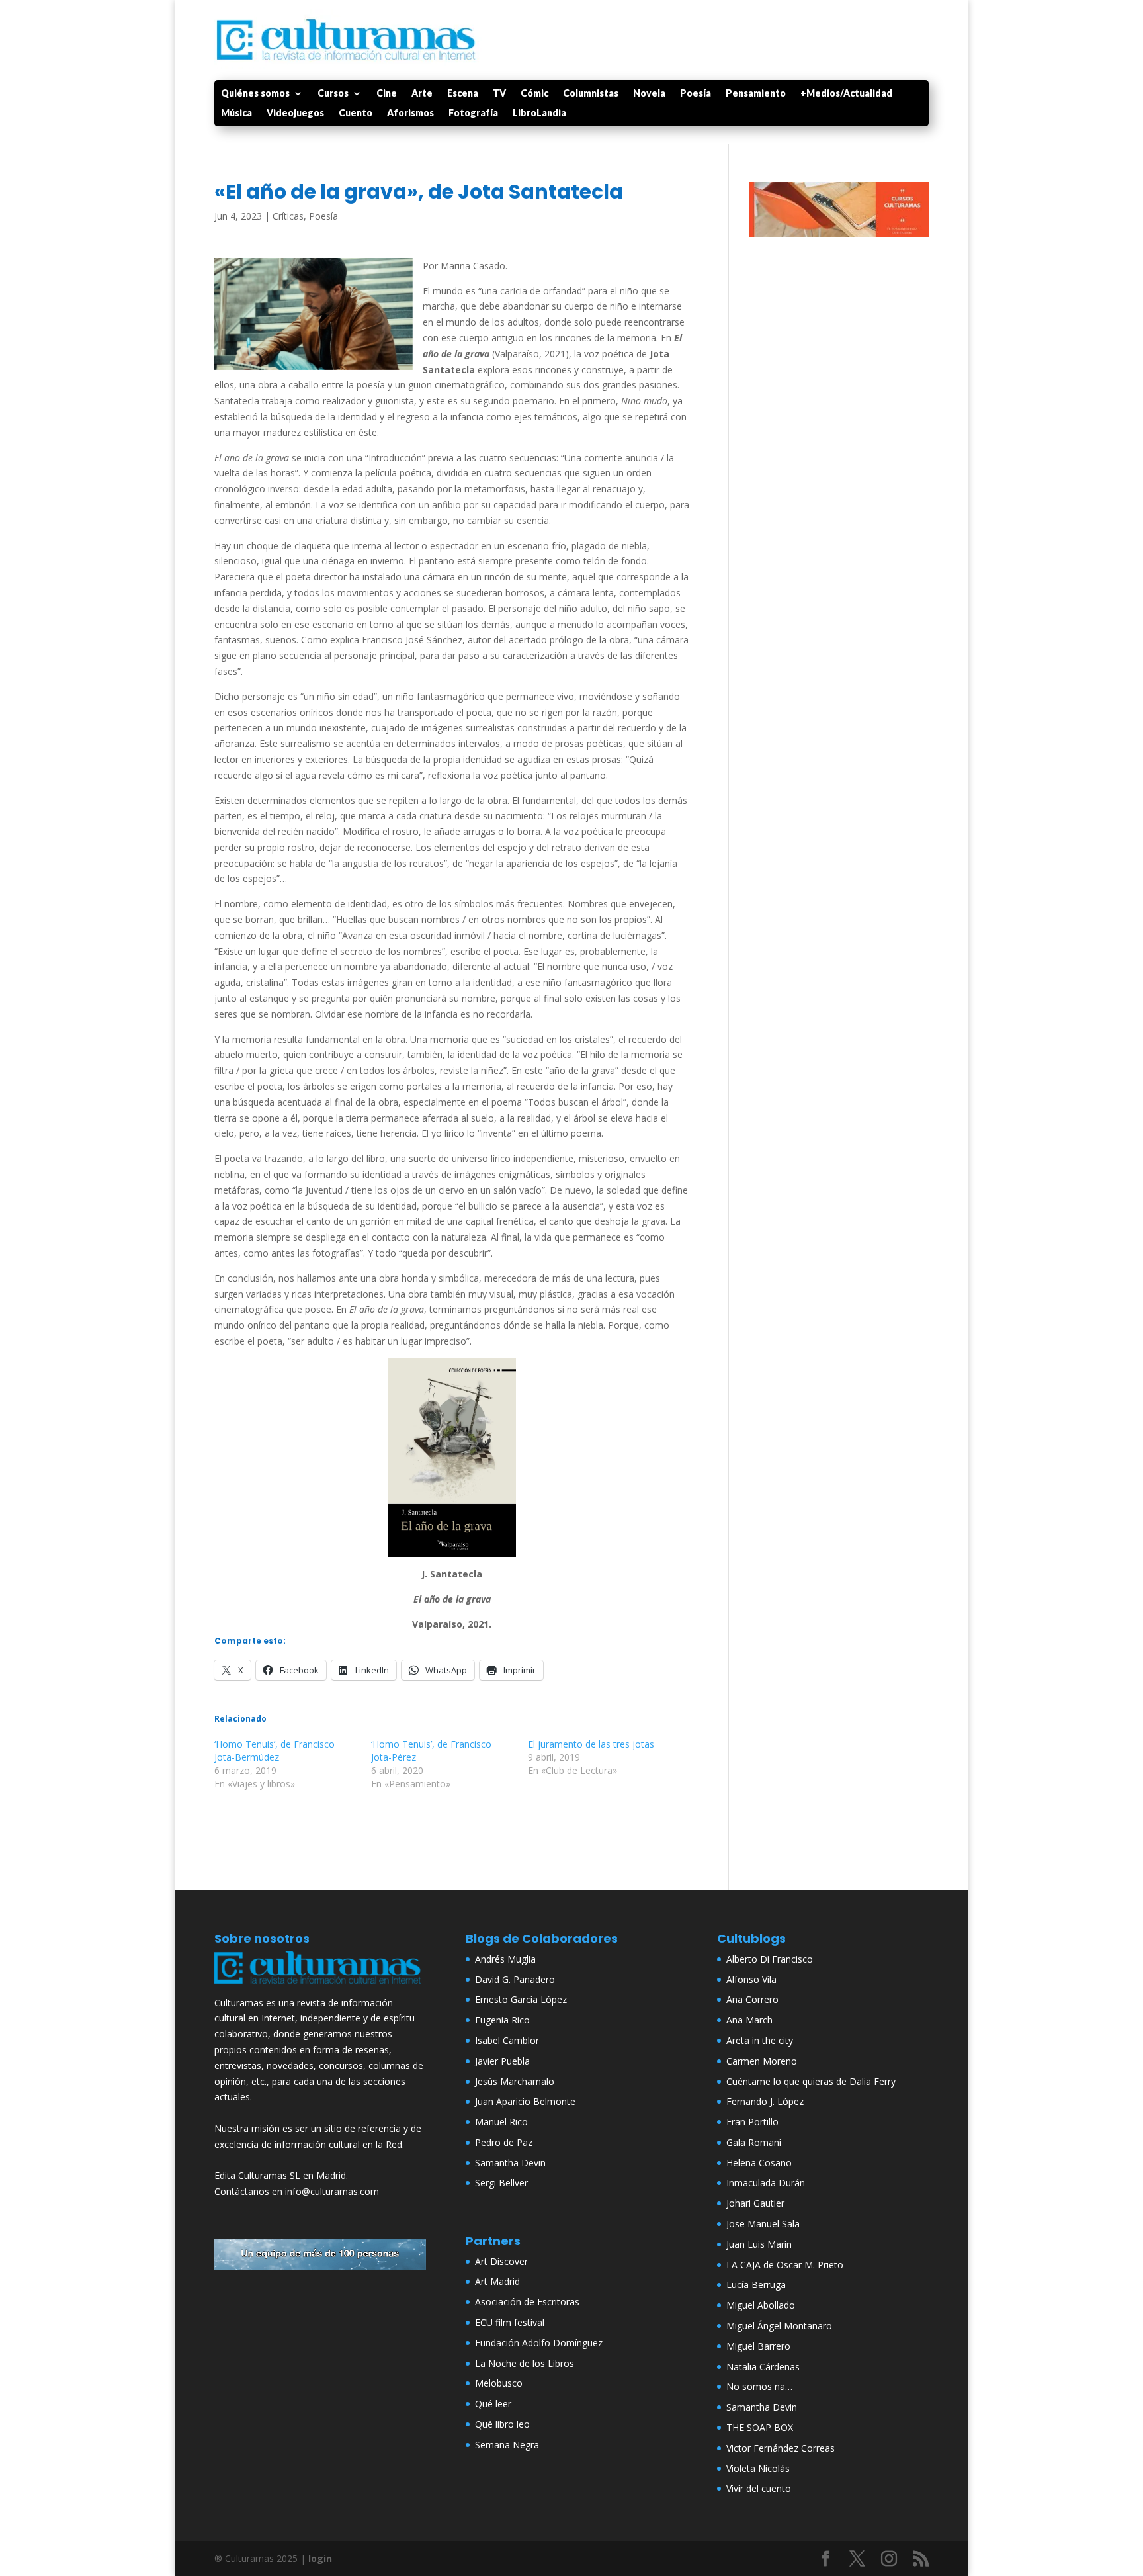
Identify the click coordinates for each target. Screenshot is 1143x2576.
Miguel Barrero (758, 2346)
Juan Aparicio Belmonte (525, 2101)
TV (499, 94)
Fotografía (473, 113)
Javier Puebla (502, 2061)
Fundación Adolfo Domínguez (539, 2343)
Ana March (749, 2020)
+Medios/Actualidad (846, 94)
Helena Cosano (759, 2163)
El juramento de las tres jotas (591, 1744)
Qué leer (493, 2404)
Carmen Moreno (762, 2061)
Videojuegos (295, 113)
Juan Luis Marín (759, 2244)
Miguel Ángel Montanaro (779, 2326)
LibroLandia (539, 113)
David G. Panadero (515, 1979)
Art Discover (501, 2261)
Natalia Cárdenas (763, 2367)
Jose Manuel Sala (763, 2224)
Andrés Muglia (505, 1959)
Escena (463, 94)
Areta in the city (760, 2040)
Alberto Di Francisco (770, 1959)
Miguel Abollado (761, 2305)
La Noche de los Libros (525, 2363)
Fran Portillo (752, 2122)
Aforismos (410, 113)
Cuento (356, 113)
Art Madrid (497, 2281)
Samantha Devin (510, 2163)
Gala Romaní (754, 2142)
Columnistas (591, 94)
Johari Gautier (755, 2203)
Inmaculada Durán (766, 2183)
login (320, 2558)
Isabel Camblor (507, 2040)
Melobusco (499, 2383)
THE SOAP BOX (760, 2427)
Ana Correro (752, 1999)
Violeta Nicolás (758, 2468)
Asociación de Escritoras (527, 2302)
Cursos (333, 94)
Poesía (696, 94)
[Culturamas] (320, 1987)
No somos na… (759, 2386)
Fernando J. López (765, 2101)
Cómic (534, 94)
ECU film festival (510, 2322)
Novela (649, 94)
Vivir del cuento (759, 2488)
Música (236, 113)
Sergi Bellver (501, 2183)
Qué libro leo (502, 2424)
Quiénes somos (255, 94)
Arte (422, 94)
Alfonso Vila (751, 1979)
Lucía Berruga (756, 2285)
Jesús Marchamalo (515, 2081)
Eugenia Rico (502, 2020)
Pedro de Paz (504, 2142)
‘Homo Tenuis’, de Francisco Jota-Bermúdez (275, 1751)
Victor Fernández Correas (781, 2448)
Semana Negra (507, 2445)
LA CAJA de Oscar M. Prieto (785, 2265)
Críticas (288, 216)
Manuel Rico (501, 2122)
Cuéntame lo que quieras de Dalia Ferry (811, 2081)
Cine (387, 94)
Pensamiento (756, 94)
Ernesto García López (521, 1999)
